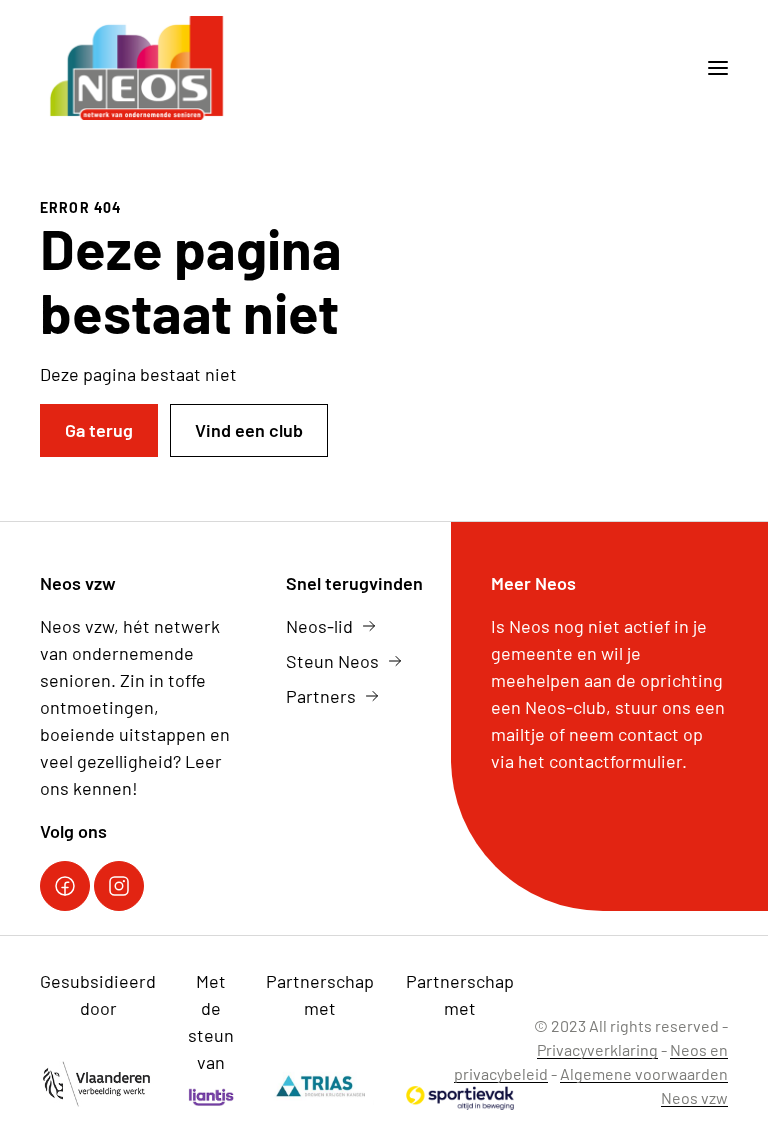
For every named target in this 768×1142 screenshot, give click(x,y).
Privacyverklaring (597, 1049)
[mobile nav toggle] (710, 68)
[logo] (139, 68)
